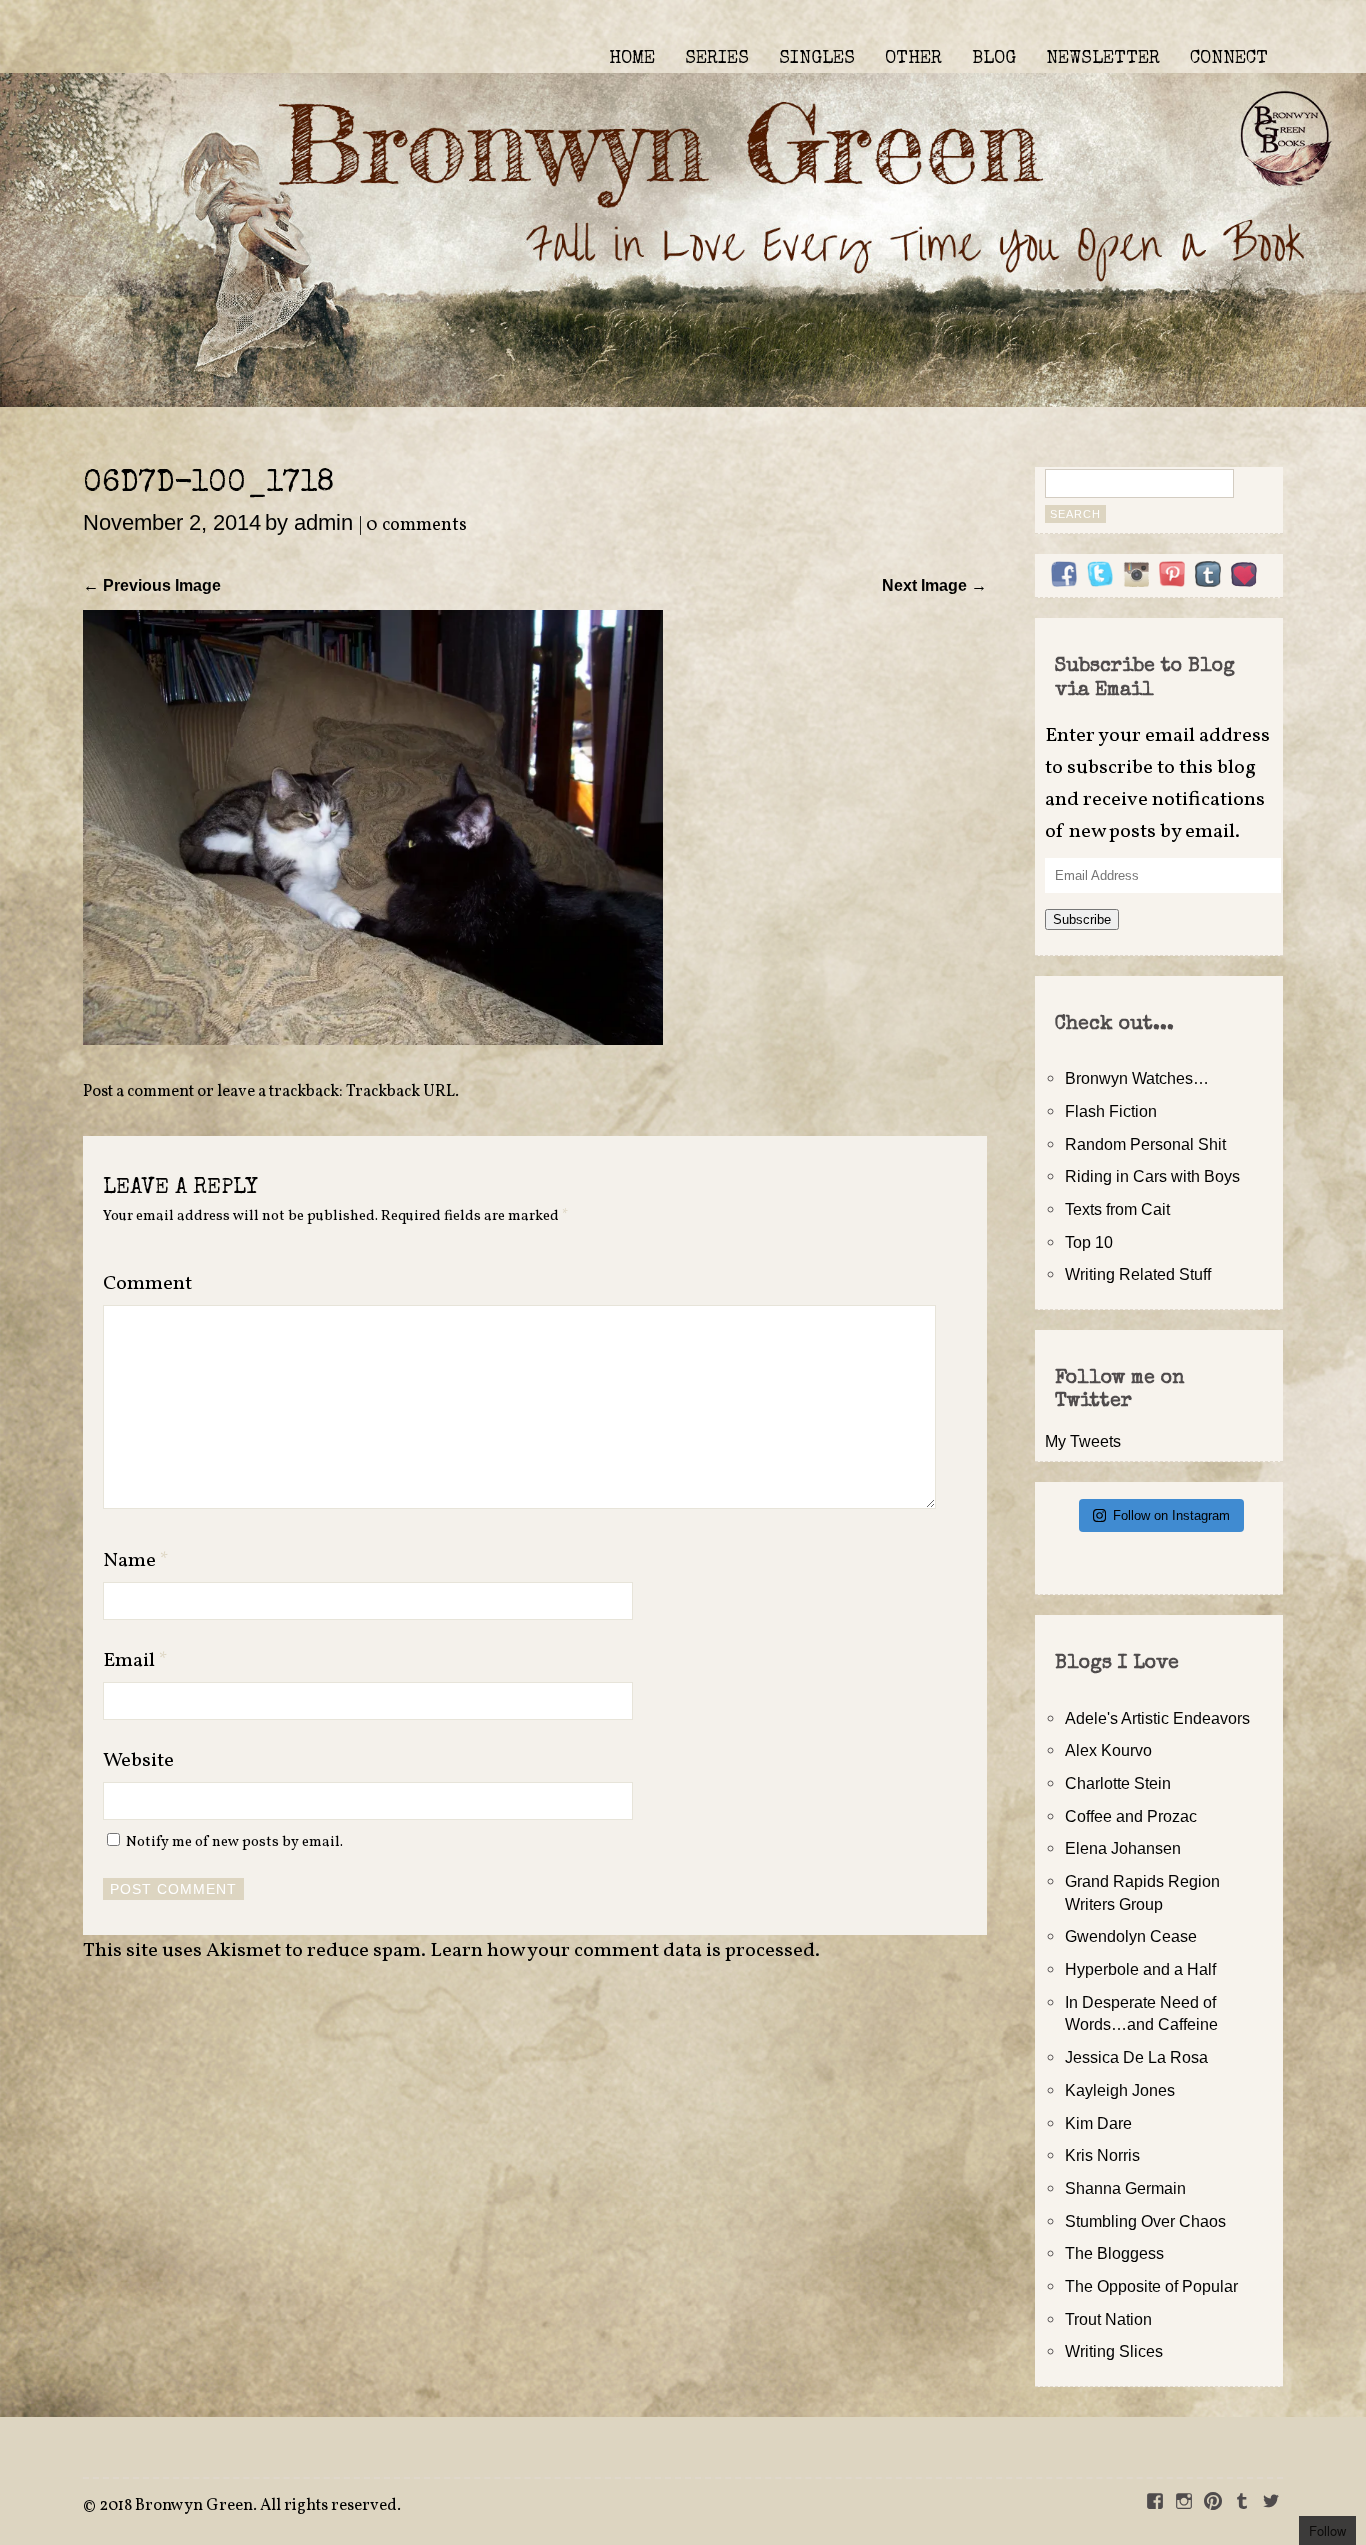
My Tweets (1083, 1441)
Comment (147, 1284)
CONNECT (1229, 59)
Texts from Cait (1117, 1209)
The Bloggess (1114, 2253)
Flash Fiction (1111, 1111)
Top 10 (1089, 1242)
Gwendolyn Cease (1131, 1936)
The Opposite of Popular (1151, 2286)
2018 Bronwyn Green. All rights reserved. (250, 2506)
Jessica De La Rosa (1136, 2057)
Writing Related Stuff (1138, 1274)
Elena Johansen (1123, 1848)
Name (136, 1561)
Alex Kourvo (1108, 1750)
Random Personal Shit (1145, 1144)
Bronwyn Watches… (1137, 1078)
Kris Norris (1102, 2155)
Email (135, 1661)
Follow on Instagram (1171, 1515)
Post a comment (138, 1092)
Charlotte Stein (1118, 1783)
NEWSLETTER (1103, 59)
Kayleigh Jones (1120, 2090)
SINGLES (817, 59)
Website (138, 1761)
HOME (632, 59)
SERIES (717, 59)
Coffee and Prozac (1131, 1816)
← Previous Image (152, 585)
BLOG (994, 59)
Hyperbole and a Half (1140, 1969)
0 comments (416, 525)
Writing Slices (1114, 2351)
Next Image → (934, 585)
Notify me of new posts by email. (234, 1842)
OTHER (913, 59)
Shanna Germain (1125, 2188)
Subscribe (1082, 919)
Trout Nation (1108, 2319)
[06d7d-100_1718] (373, 1039)
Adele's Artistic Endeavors (1157, 1718)
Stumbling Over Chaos (1145, 2221)
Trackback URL (400, 1092)
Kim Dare (1098, 2123)
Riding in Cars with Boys (1152, 1176)
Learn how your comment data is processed (622, 1951)
